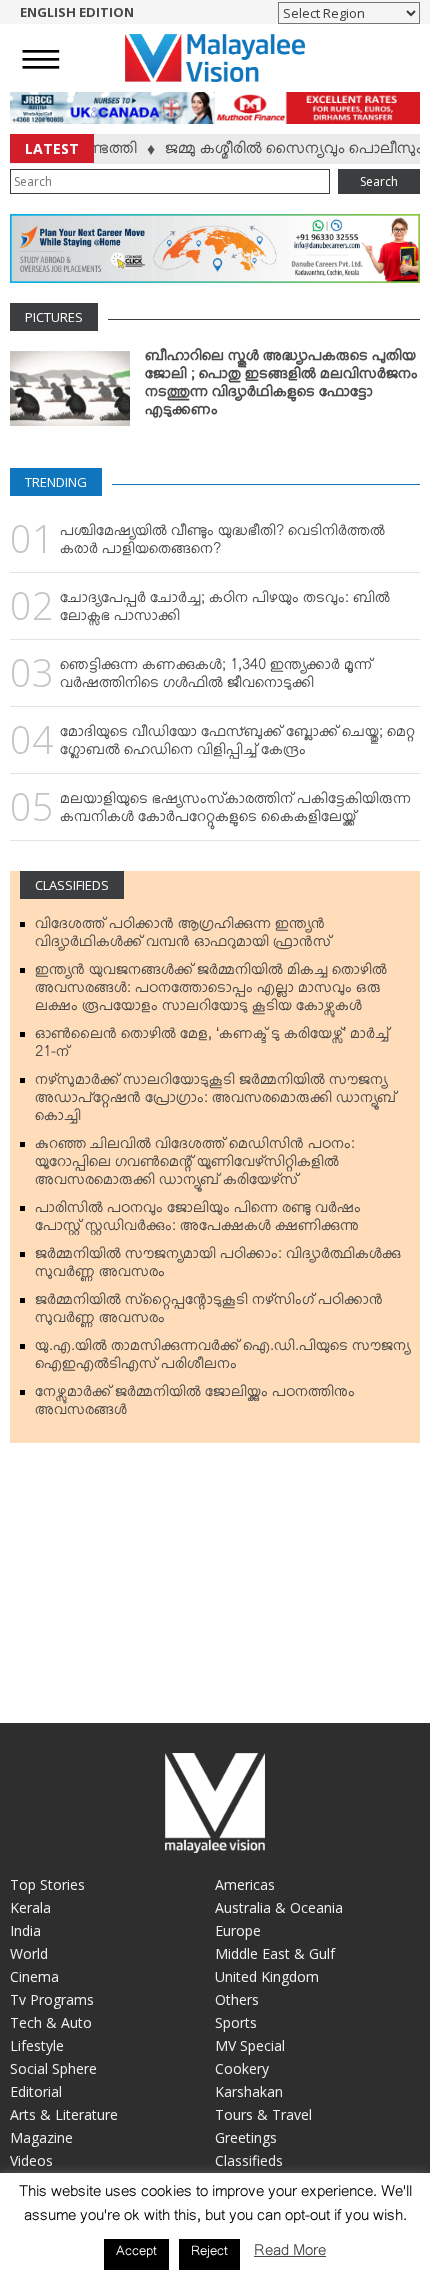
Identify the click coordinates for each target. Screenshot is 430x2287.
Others (237, 1999)
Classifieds (72, 885)
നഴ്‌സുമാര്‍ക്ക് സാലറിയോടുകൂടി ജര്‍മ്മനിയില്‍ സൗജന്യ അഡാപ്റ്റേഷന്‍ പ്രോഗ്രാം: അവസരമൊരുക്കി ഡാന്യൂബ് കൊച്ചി (215, 1102)
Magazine (41, 2137)
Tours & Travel (263, 2114)
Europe (238, 1930)
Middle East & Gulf (275, 1953)
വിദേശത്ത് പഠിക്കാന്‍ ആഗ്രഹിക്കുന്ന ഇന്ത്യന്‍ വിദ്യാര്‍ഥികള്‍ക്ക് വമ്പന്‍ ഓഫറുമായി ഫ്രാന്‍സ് (183, 937)
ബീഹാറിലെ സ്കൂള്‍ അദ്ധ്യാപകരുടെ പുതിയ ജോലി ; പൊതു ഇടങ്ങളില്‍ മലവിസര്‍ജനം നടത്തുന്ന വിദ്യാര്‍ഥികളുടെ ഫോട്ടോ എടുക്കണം (281, 387)
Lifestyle (37, 2045)
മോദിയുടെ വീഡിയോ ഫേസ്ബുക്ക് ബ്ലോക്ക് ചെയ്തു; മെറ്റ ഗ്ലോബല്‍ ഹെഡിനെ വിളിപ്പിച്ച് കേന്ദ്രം (237, 745)
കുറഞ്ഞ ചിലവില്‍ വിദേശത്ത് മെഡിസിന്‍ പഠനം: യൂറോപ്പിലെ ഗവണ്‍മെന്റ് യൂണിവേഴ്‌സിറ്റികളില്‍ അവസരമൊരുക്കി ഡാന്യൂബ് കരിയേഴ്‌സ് (195, 1166)
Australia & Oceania (279, 1907)
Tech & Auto (51, 2022)
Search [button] (379, 181)
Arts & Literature (64, 2114)
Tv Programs (52, 1999)
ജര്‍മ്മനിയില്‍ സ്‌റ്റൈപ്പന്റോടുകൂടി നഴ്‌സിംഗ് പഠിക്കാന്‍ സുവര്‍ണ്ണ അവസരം (209, 1313)
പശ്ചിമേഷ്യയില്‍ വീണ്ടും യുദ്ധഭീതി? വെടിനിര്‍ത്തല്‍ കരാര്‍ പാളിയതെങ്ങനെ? (222, 544)
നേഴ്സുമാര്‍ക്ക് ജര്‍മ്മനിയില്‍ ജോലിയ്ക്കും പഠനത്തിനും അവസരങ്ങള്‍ (195, 1405)
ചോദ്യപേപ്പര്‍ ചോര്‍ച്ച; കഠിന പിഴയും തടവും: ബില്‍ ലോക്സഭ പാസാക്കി (225, 611)
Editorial (36, 2091)
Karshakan (249, 2091)
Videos (31, 2160)
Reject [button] (209, 2254)
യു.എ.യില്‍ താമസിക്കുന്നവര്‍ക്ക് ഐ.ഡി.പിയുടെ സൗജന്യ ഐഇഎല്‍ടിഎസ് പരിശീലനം (222, 1359)
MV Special (250, 2045)
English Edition (77, 12)
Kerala (30, 1907)
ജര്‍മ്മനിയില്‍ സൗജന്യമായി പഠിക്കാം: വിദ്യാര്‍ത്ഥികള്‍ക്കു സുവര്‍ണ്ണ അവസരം (218, 1267)
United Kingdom (267, 1976)
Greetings (246, 2137)
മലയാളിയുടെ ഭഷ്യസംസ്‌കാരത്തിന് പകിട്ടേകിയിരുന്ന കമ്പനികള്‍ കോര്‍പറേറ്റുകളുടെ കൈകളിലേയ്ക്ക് (235, 812)
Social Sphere (53, 2068)
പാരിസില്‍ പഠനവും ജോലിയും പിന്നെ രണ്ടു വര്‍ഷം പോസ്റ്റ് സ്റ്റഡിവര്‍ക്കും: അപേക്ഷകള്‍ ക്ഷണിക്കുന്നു (198, 1221)
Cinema (34, 1976)
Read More (290, 2254)
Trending (56, 482)
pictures (54, 317)
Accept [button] (136, 2254)
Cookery (242, 2068)
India (25, 1930)
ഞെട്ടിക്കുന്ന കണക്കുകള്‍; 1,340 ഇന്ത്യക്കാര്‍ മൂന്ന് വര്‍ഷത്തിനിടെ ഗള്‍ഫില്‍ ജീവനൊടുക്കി (216, 678)
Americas (245, 1884)
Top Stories (47, 1884)
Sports (236, 2022)
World (29, 1953)
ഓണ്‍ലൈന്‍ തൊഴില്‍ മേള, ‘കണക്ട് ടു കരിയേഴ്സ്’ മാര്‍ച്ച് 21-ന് (212, 1047)
